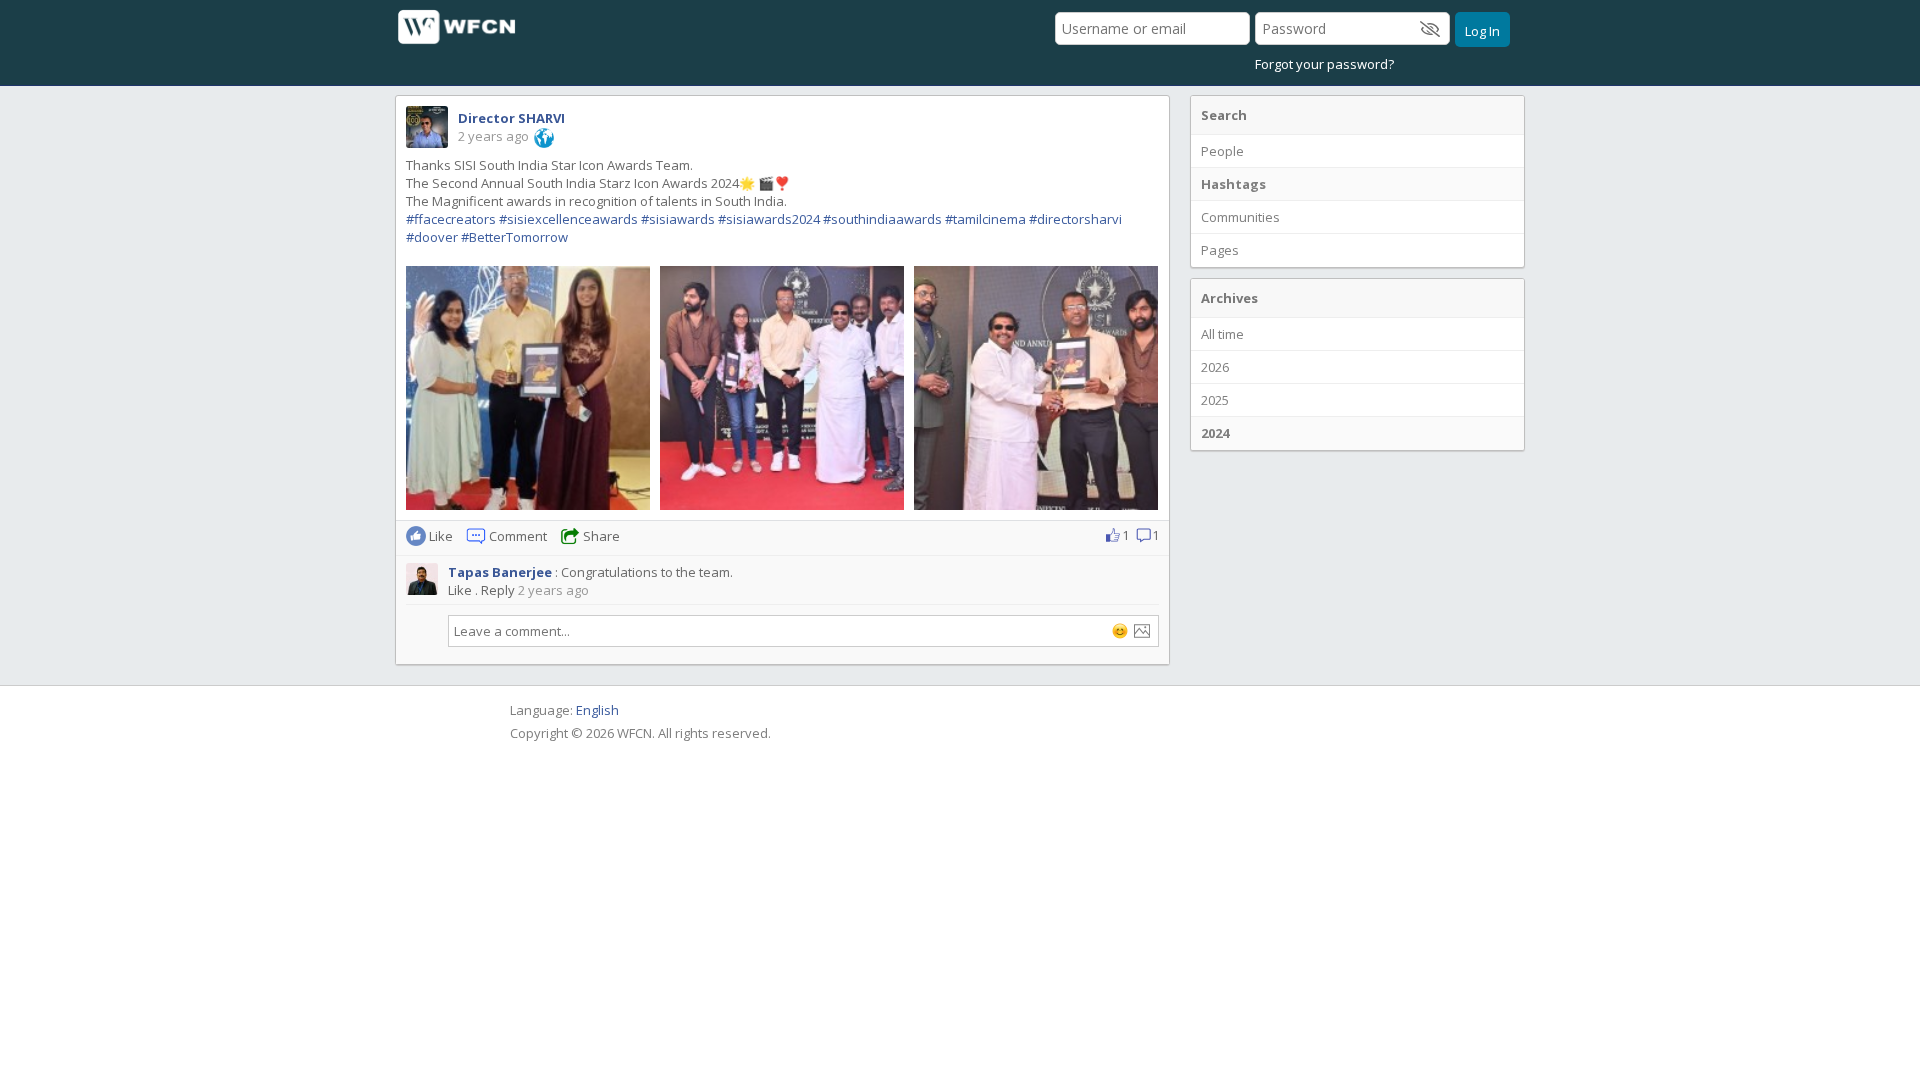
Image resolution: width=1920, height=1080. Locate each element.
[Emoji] (1120, 631)
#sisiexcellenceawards (568, 219)
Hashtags (1233, 184)
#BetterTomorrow (514, 237)
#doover (432, 237)
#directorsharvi (1075, 219)
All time (1222, 334)
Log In (1482, 31)
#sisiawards (678, 219)
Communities (1240, 217)
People (1222, 151)
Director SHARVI (511, 118)
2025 (1215, 400)
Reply (498, 590)
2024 (1215, 433)
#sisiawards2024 (769, 219)
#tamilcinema (985, 219)
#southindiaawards (882, 219)
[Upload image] (1142, 631)
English (597, 710)
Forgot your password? (1324, 64)
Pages (1220, 250)
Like (460, 590)
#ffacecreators (451, 219)
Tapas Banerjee (500, 572)
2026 (1215, 367)
